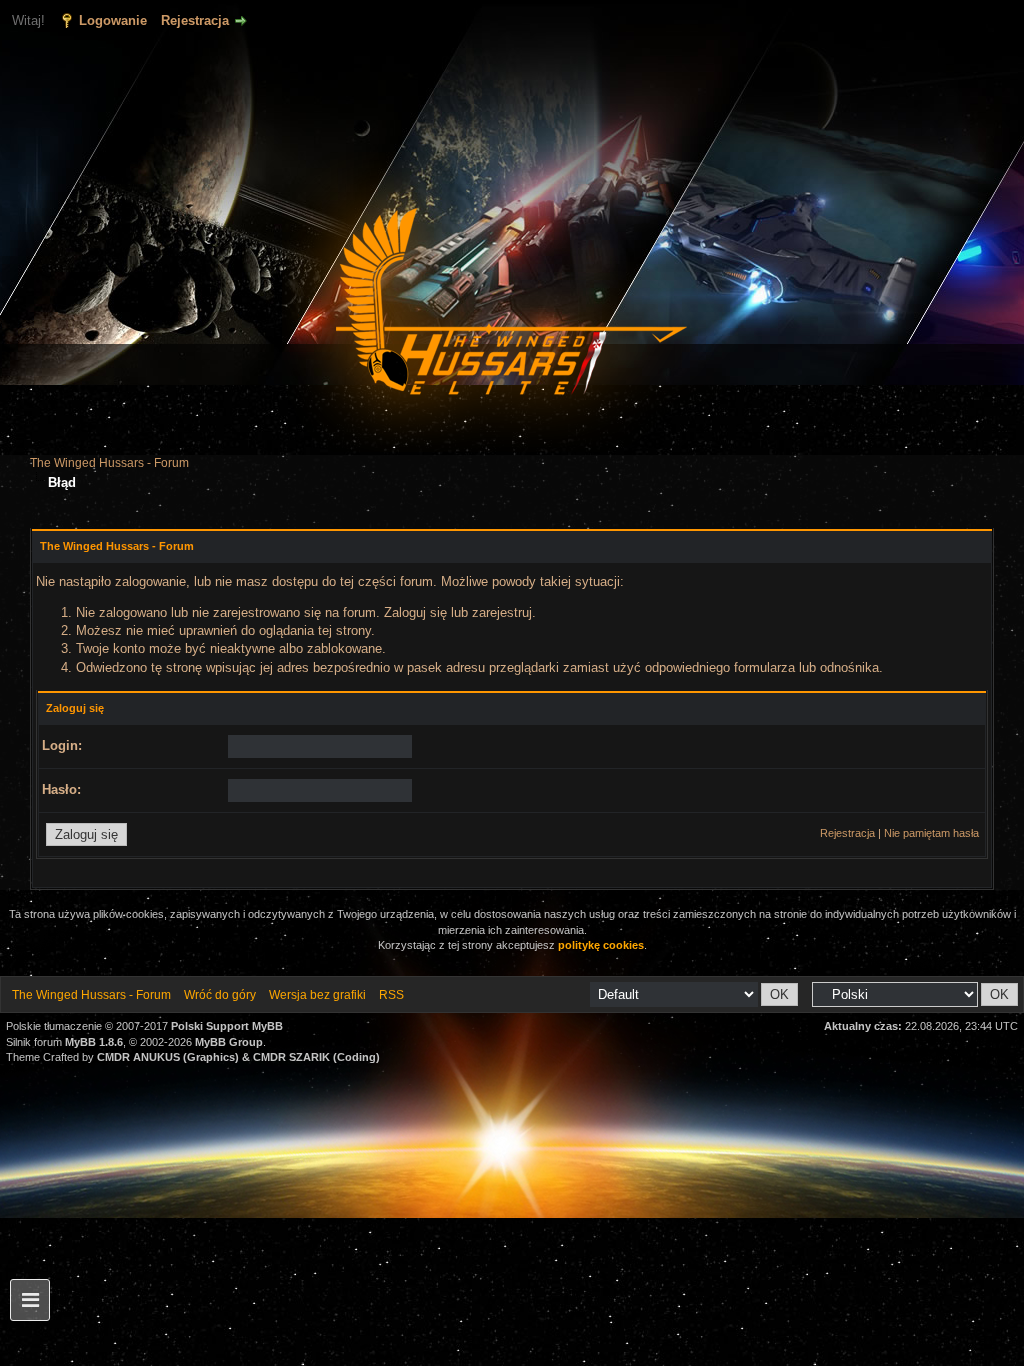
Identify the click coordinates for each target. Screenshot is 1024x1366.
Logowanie (113, 20)
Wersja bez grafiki (317, 995)
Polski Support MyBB (227, 1026)
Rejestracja (195, 20)
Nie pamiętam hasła (931, 833)
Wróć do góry (220, 995)
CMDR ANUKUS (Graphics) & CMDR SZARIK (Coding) (238, 1057)
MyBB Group (229, 1042)
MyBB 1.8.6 (94, 1042)
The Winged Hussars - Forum (109, 463)
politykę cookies (601, 945)
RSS (391, 995)
